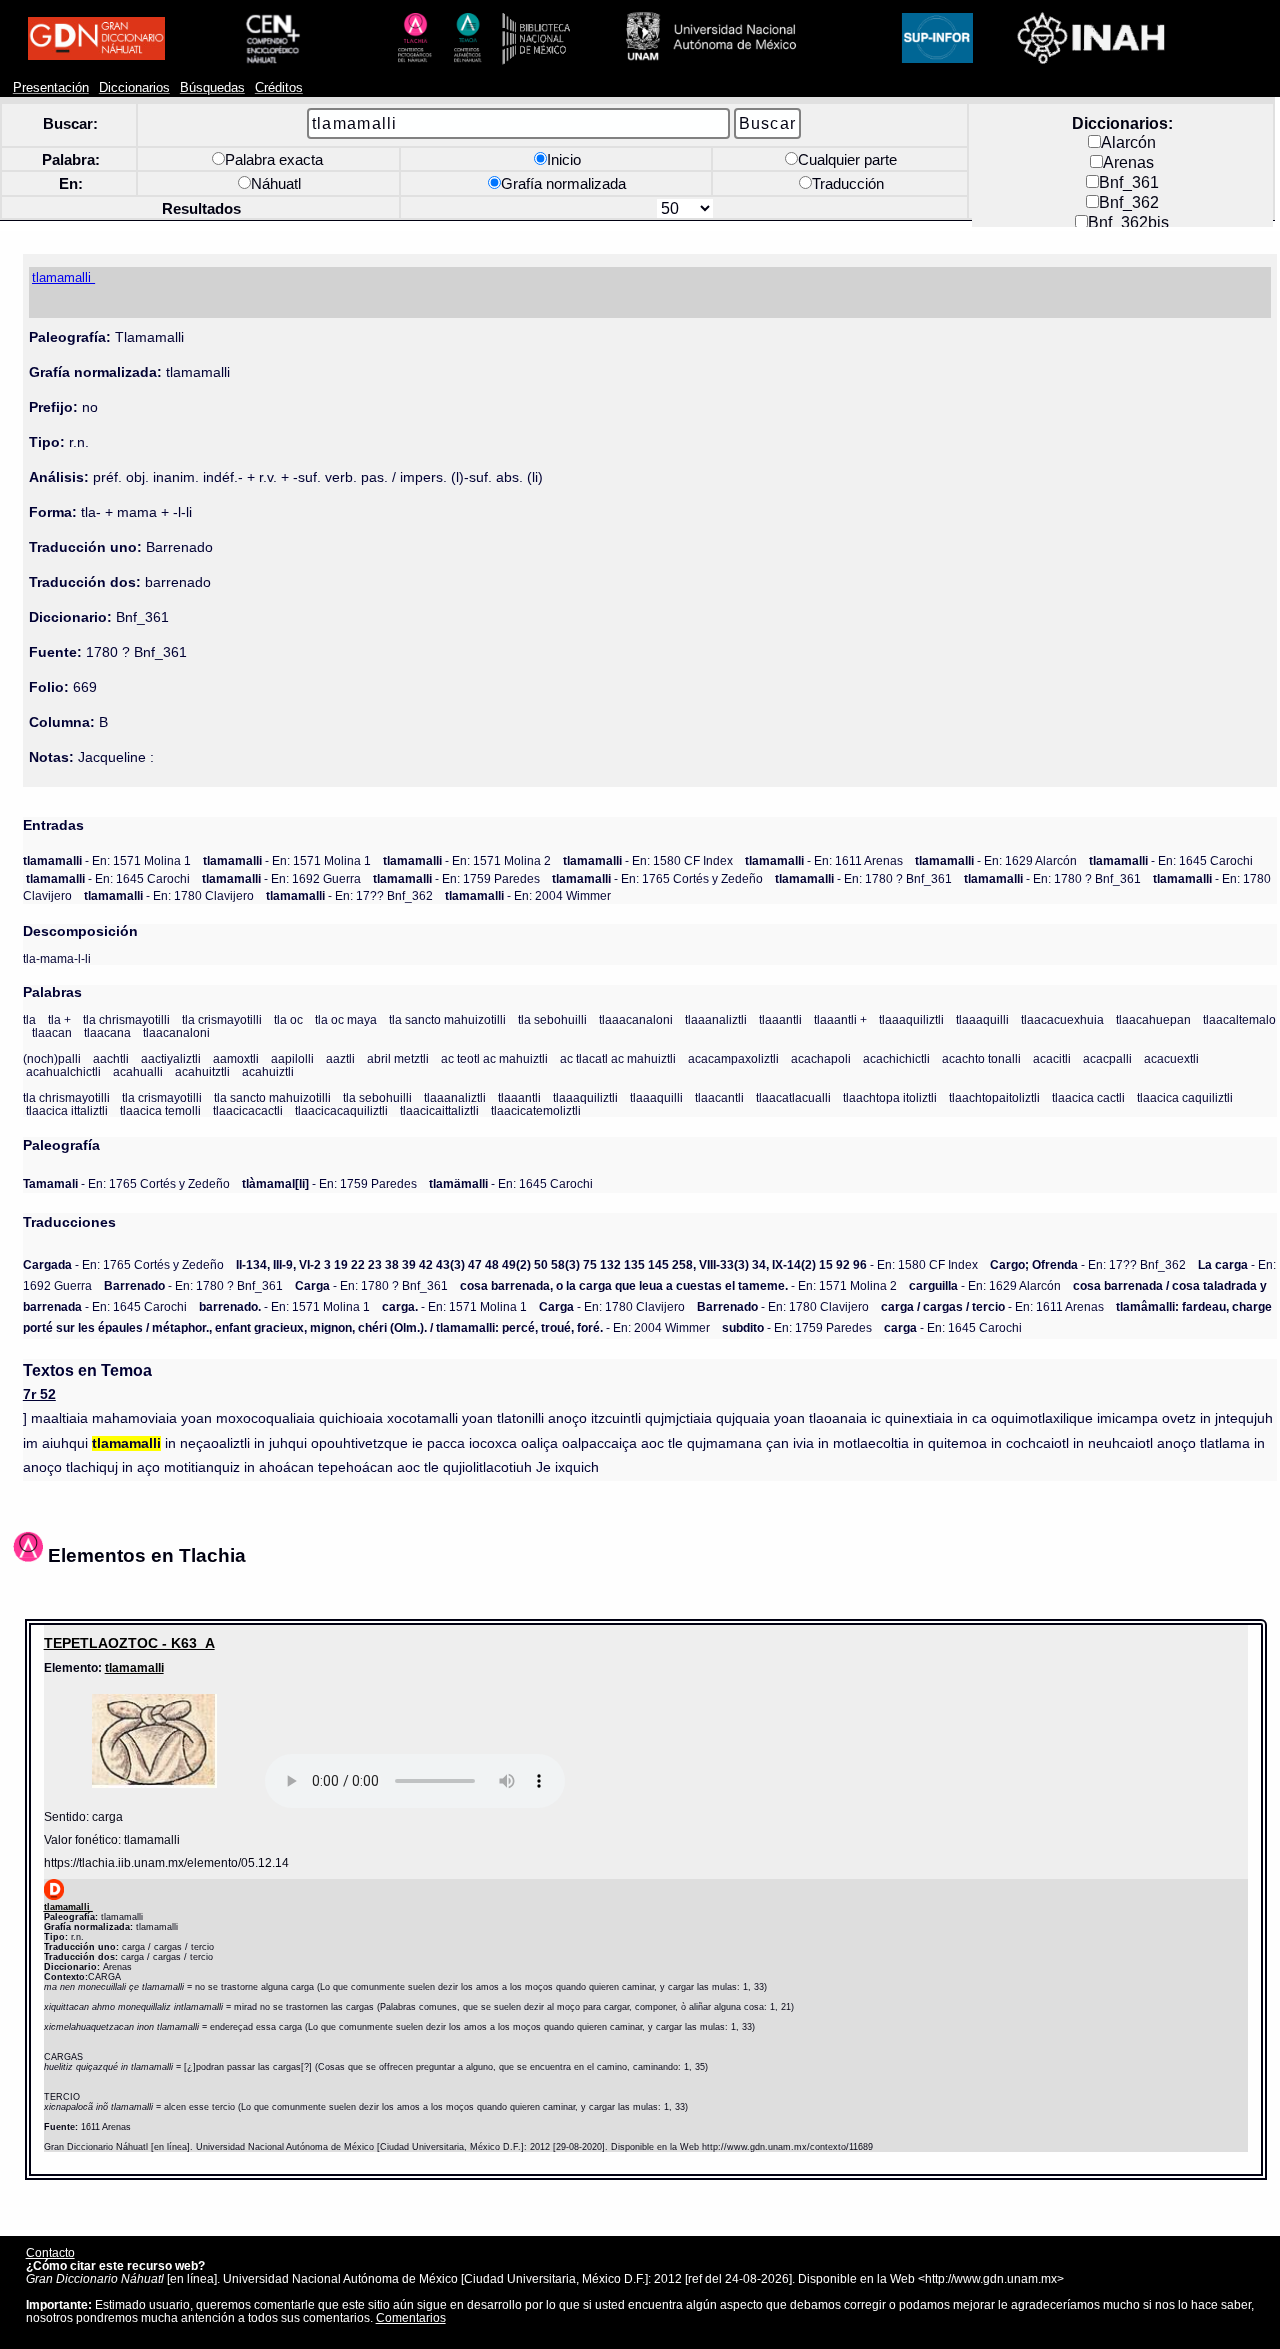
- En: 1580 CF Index (648, 860)
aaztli (340, 1058)
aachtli (111, 1058)
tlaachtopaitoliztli (994, 1097)
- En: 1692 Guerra (281, 878)
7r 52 (39, 1394)
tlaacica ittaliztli (67, 1110)
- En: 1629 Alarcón (996, 860)
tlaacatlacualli (793, 1097)
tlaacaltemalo (1239, 1019)
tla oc (288, 1019)
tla (29, 1019)
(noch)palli (52, 1058)
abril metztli (398, 1058)
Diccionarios (134, 88)
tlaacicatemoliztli (536, 1110)
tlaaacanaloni (636, 1019)
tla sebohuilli (552, 1019)
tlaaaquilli (982, 1019)
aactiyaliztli (171, 1058)
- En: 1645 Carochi (1171, 860)
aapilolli (292, 1058)
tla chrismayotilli (126, 1019)
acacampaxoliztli (733, 1058)
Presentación (51, 88)
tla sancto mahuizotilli (447, 1019)
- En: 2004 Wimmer (528, 895)
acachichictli (896, 1058)
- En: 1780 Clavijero (169, 895)
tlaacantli (719, 1097)
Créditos (279, 88)
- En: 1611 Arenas (824, 860)
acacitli (1052, 1058)
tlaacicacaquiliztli (341, 1110)
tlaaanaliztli (716, 1019)
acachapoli (821, 1058)
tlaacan (52, 1032)
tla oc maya (346, 1019)
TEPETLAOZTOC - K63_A (129, 1643)
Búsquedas (212, 88)
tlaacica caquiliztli (1185, 1097)
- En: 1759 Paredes (456, 878)
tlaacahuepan (1153, 1019)
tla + (59, 1019)
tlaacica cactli (1088, 1097)
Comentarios (411, 2317)
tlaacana (107, 1032)
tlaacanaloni (176, 1032)
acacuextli (1171, 1058)
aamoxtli (236, 1058)
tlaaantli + (840, 1019)
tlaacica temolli (160, 1110)
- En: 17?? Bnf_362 (349, 895)
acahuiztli (268, 1071)
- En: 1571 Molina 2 (467, 860)
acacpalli (1107, 1058)
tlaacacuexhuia (1062, 1019)
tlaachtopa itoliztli (890, 1097)
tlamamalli (134, 1667)
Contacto (50, 2252)
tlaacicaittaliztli (439, 1110)
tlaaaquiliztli (911, 1019)
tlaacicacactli (248, 1110)
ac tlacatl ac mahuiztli (618, 1058)
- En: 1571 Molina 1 (107, 860)
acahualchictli (63, 1071)
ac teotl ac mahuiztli (494, 1058)
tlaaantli (780, 1019)
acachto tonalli (981, 1058)
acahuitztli (202, 1071)
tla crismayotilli (222, 1019)
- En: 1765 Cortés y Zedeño (657, 878)
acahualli (138, 1071)
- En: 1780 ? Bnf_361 (863, 878)
